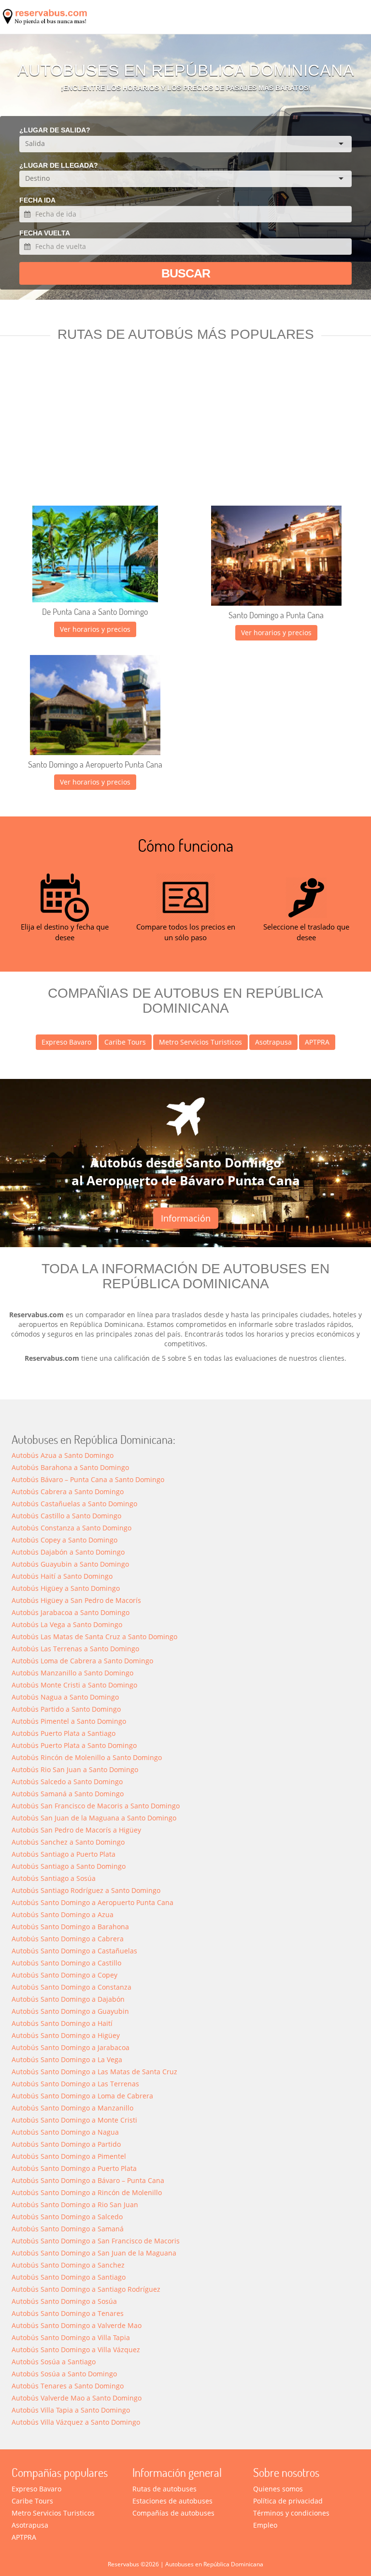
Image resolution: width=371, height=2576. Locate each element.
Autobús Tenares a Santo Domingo (68, 2386)
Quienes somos (278, 2489)
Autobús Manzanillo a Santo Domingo (72, 1673)
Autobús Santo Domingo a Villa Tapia (71, 2337)
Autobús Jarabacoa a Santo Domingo (71, 1612)
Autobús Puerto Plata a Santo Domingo (74, 1745)
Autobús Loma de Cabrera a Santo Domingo (82, 1661)
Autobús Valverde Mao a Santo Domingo (77, 2398)
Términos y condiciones (291, 2513)
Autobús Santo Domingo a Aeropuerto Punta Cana (93, 1902)
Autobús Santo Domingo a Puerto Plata (74, 2168)
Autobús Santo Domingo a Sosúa (64, 2301)
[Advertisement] (185, 433)
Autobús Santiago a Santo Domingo (69, 1866)
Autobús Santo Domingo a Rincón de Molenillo (87, 2192)
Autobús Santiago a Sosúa (54, 1878)
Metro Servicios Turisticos (200, 1042)
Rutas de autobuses (164, 2489)
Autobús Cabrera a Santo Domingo (68, 1492)
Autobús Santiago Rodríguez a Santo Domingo (86, 1890)
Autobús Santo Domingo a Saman (68, 2229)
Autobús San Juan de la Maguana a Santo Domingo (94, 1818)
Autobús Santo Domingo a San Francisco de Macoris (96, 2241)
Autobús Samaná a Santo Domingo (68, 1794)
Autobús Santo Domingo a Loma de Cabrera (82, 2096)
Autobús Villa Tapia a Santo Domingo (71, 2410)
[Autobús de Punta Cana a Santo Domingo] (95, 554)
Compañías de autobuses (173, 2513)
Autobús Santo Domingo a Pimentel (69, 2156)
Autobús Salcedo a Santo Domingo (67, 1782)
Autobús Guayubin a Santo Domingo (70, 1564)
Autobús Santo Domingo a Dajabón (68, 1999)
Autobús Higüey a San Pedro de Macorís (76, 1600)
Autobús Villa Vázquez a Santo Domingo (76, 2422)
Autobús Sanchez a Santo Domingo (68, 1842)
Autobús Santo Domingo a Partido (66, 2144)
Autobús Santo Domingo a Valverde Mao (77, 2325)
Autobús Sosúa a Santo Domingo (64, 2374)
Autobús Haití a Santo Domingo (62, 1576)
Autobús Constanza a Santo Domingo (71, 1528)
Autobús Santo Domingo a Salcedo (67, 2217)
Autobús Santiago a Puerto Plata (64, 1854)
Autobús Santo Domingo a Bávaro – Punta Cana (88, 2180)
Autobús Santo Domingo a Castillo (66, 1963)
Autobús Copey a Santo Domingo (64, 1540)
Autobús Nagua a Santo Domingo (65, 1697)
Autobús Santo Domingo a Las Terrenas (75, 2084)
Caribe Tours (125, 1042)
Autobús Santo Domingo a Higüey (66, 2035)
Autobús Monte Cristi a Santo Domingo (74, 1685)
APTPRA (317, 1042)
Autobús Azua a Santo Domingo (63, 1455)
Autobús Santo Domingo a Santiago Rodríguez (86, 2289)
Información (186, 1218)
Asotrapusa (273, 1042)
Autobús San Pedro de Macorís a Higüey (76, 1830)
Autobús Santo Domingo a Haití (62, 2023)
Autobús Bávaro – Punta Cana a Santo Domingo (88, 1479)
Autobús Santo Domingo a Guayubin (70, 2011)
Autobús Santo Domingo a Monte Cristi (74, 2120)
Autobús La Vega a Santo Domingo (67, 1624)
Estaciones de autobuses (172, 2501)
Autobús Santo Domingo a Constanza (71, 1987)
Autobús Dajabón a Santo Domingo (68, 1552)
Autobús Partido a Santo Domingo (66, 1709)
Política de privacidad (288, 2501)
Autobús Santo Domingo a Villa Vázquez (76, 2350)
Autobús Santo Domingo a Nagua (65, 2132)
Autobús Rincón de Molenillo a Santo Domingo (87, 1757)
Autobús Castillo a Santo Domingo (66, 1516)
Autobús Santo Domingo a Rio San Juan (75, 2205)
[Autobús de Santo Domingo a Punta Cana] (276, 556)
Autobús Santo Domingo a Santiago (69, 2277)
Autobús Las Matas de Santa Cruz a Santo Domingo (94, 1637)
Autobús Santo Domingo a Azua (63, 1914)
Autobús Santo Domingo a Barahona (70, 1927)
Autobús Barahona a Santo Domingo (70, 1467)
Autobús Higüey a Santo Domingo (66, 1588)
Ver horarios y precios (95, 629)
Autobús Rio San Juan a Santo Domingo (75, 1769)
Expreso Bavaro (66, 1042)
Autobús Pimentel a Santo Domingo (69, 1721)
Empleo (265, 2525)
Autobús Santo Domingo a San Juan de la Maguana (94, 2253)
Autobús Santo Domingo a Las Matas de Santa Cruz (94, 2072)
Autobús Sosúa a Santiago (54, 2362)
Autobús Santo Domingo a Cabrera (68, 1939)
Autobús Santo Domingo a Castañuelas (74, 1951)
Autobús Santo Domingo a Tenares (68, 2313)
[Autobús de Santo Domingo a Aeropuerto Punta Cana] (95, 705)
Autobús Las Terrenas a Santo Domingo (75, 1649)
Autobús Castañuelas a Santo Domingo (74, 1504)
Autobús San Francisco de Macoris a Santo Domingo (96, 1806)
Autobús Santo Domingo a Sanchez (68, 2265)
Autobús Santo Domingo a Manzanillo (72, 2108)
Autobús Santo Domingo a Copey (64, 1975)
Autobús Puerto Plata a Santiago (64, 1733)
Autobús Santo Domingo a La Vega (67, 2059)
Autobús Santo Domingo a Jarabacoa (71, 2047)
